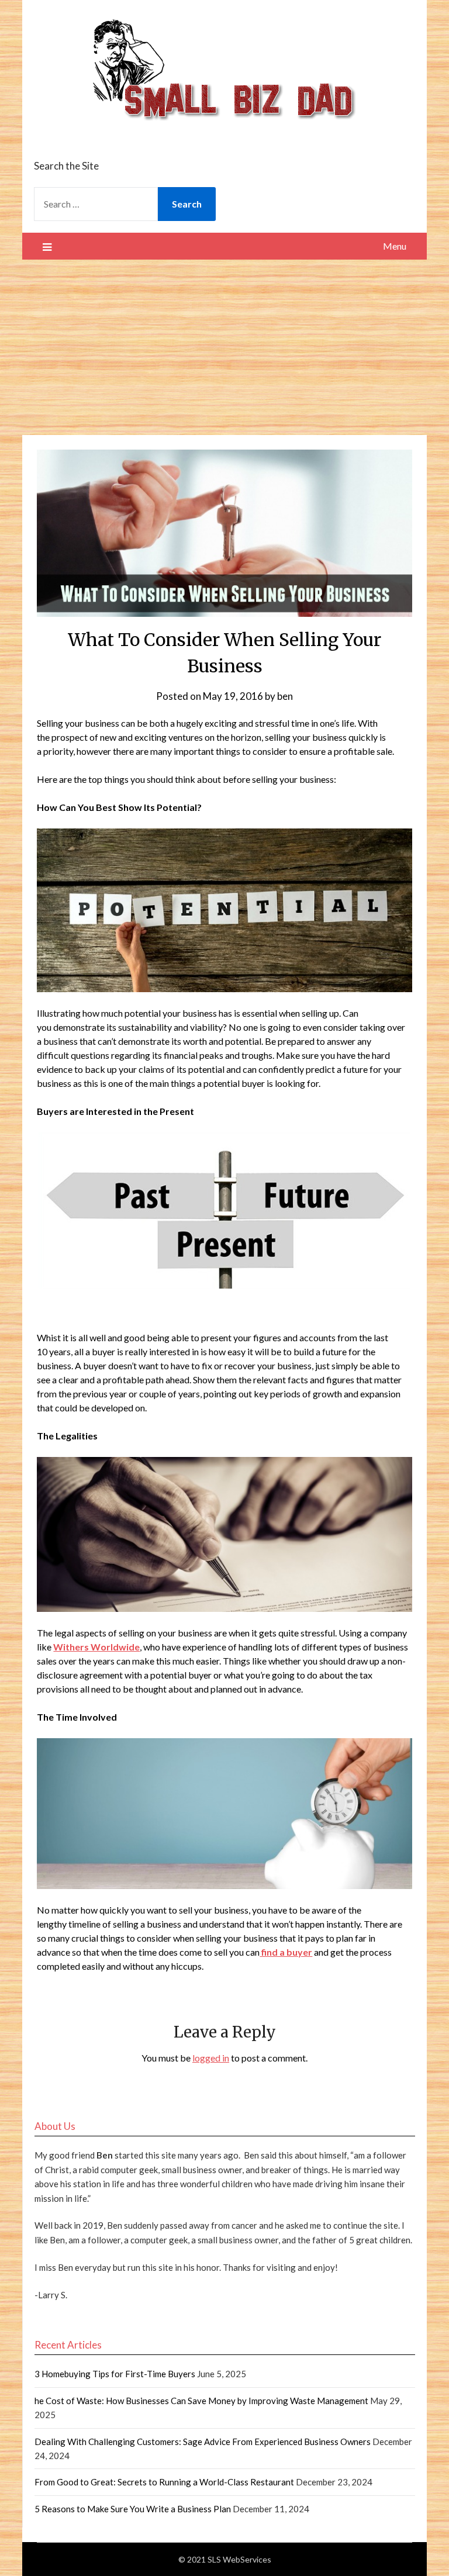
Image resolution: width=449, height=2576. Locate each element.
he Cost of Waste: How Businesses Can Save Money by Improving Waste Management (201, 2401)
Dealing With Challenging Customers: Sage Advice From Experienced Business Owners (203, 2442)
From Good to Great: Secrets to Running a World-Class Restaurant (164, 2482)
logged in (211, 2058)
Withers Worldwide (96, 1647)
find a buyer (286, 1952)
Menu (395, 246)
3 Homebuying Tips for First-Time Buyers (115, 2374)
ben (285, 696)
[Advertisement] (224, 347)
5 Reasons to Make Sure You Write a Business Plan (133, 2509)
